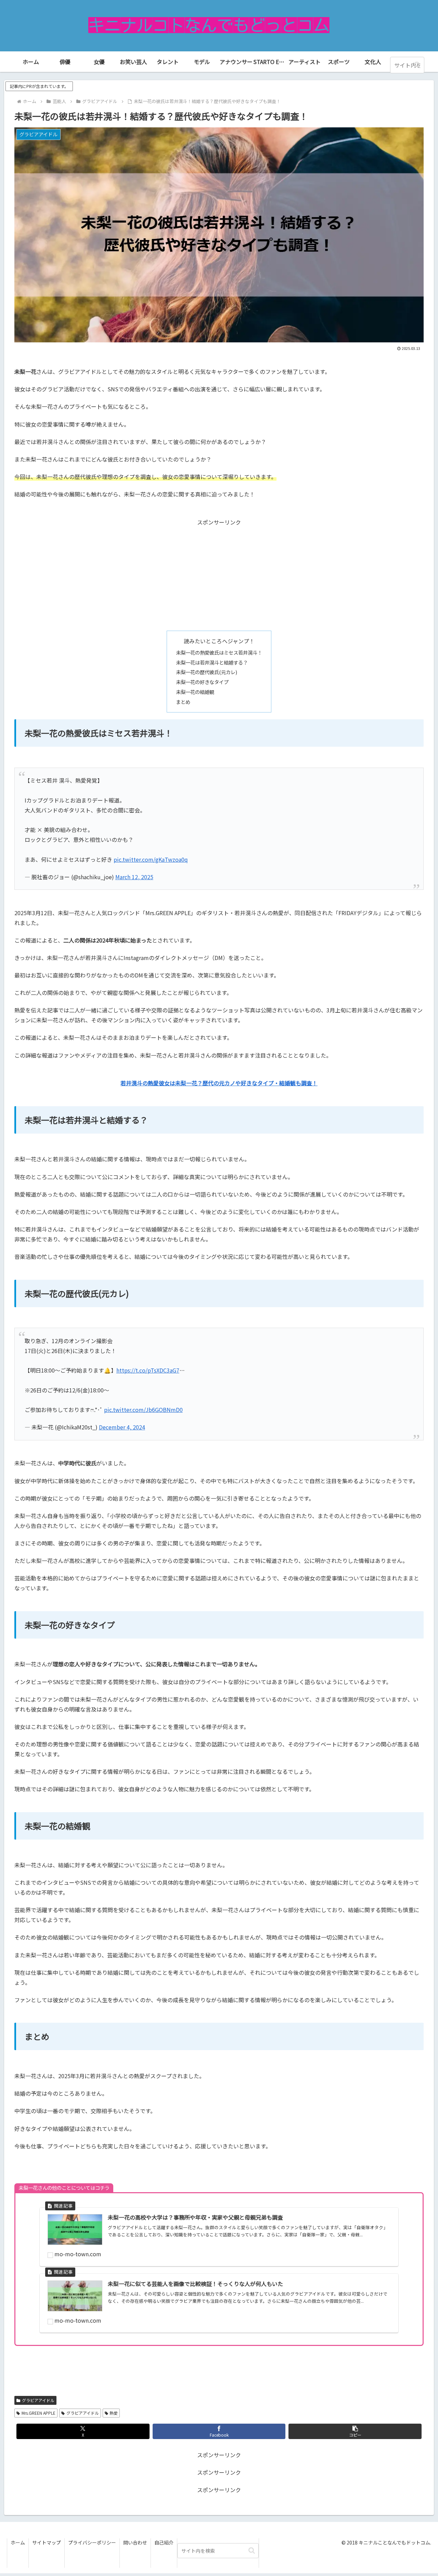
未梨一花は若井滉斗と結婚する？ (212, 662)
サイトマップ (47, 2542)
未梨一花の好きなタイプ (202, 682)
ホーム (18, 2542)
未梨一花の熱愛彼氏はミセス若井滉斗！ (219, 652)
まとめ (183, 702)
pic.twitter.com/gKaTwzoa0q (151, 859)
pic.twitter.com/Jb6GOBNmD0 (143, 1410)
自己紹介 (164, 2542)
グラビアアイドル (38, 2400)
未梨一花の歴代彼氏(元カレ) (209, 672)
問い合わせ (135, 2542)
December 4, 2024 (122, 1427)
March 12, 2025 (134, 877)
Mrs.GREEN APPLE (38, 2413)
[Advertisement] (219, 575)
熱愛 (114, 2413)
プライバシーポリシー (92, 2542)
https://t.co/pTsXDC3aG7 (148, 1370)
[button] (417, 65)
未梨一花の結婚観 (195, 692)
